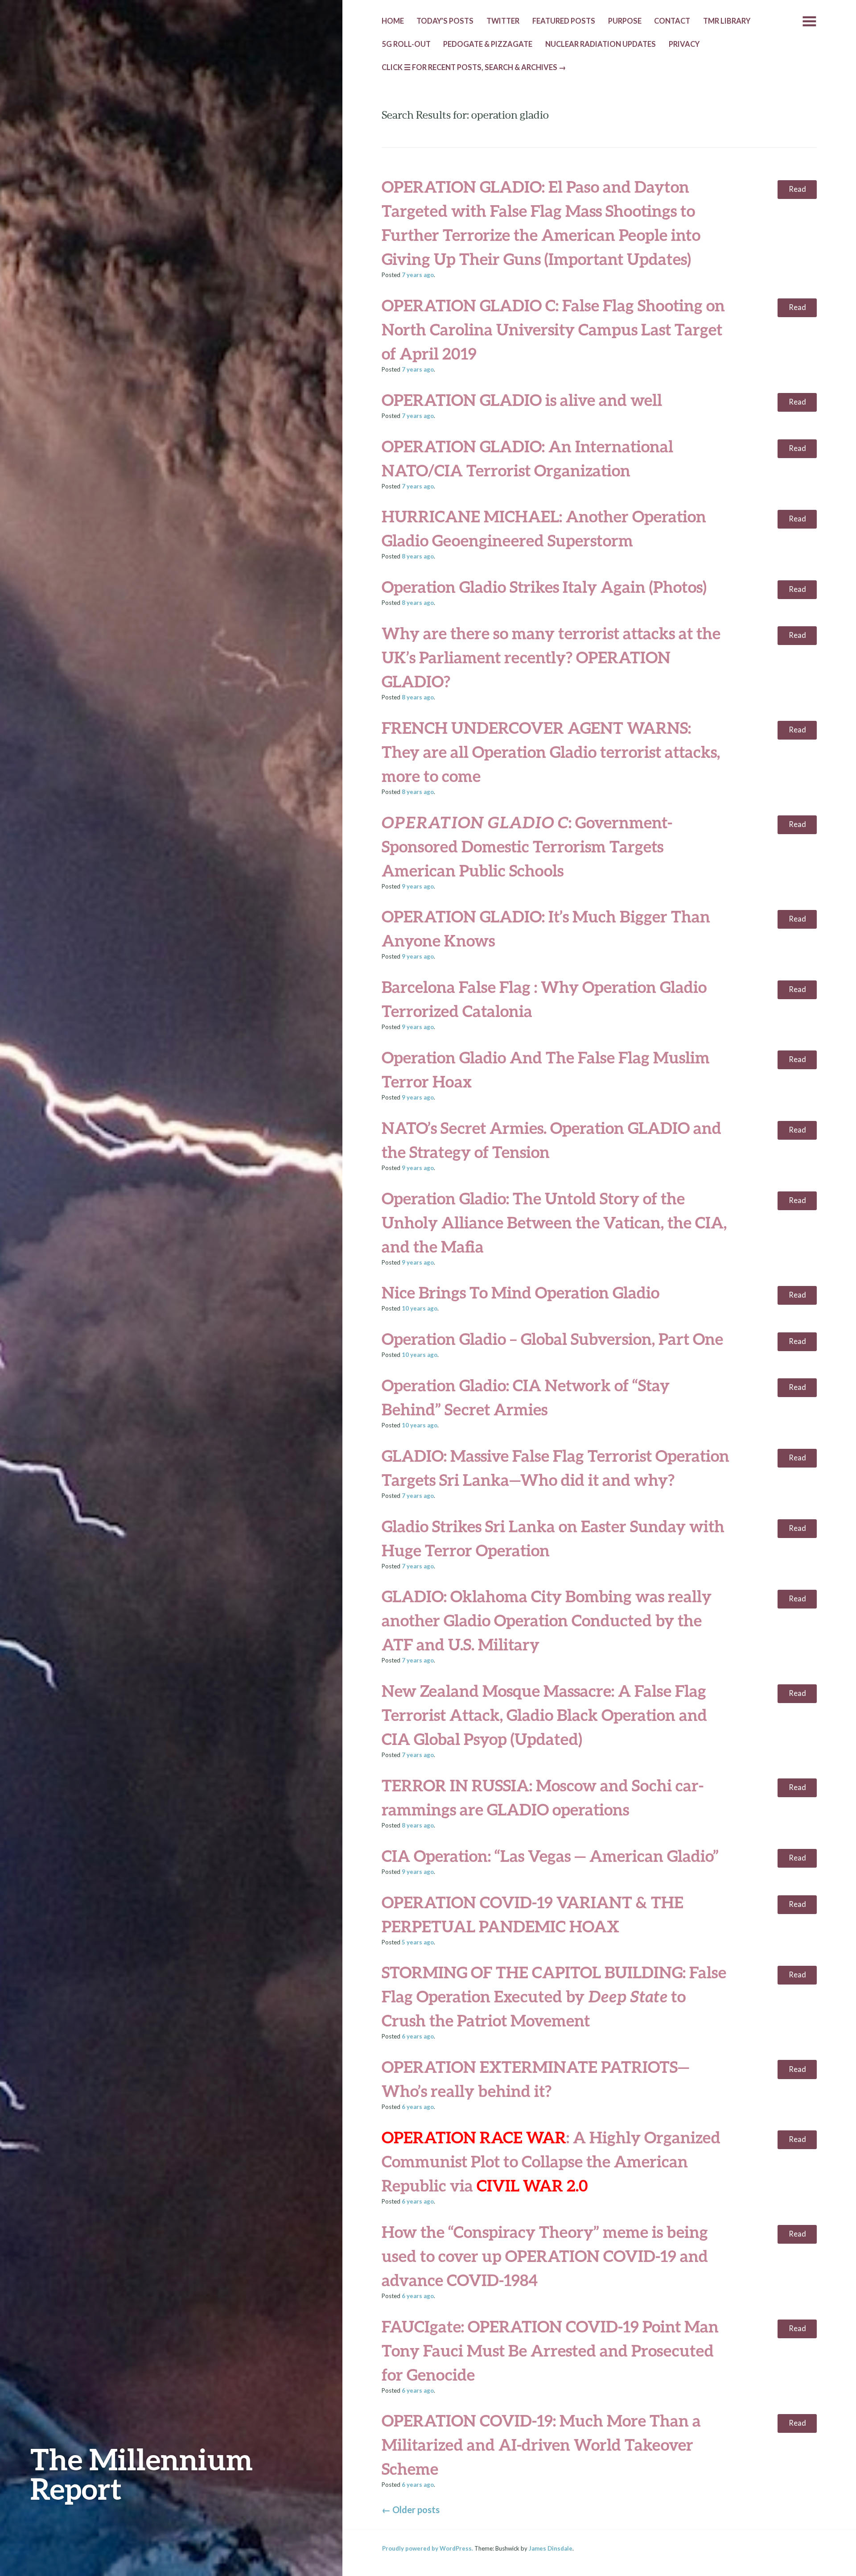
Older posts (411, 2510)
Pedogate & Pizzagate (488, 44)
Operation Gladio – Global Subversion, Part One (552, 1339)
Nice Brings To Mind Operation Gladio (521, 1292)
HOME (393, 21)
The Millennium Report (142, 2474)
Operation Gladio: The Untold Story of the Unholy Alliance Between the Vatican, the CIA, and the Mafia (554, 1222)
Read (797, 189)
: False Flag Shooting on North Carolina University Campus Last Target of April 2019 (553, 329)
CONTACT (672, 21)
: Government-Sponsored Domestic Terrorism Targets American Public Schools (527, 846)
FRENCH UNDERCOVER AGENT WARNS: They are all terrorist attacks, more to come (551, 752)
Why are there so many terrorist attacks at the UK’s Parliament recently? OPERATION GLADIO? (551, 657)
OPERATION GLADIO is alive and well (522, 400)
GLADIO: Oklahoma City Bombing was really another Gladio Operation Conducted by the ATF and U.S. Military (547, 1620)
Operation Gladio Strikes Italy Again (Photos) (544, 587)
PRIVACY (684, 44)
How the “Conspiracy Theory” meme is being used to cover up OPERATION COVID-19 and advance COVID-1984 (545, 2256)
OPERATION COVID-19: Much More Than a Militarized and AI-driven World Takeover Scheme (541, 2444)
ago (418, 275)
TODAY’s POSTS (445, 21)
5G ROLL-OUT (406, 44)
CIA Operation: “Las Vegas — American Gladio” (550, 1856)
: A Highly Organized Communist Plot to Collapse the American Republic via (551, 2161)
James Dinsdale (551, 2548)
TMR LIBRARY (727, 21)
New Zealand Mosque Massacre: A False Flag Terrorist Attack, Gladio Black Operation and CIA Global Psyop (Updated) (544, 1715)
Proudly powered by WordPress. (428, 2548)
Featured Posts (564, 21)
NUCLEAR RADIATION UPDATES (601, 44)
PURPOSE (625, 21)
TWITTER (503, 21)
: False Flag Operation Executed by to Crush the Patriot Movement (554, 1996)
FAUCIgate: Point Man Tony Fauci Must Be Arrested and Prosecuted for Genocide (550, 2350)
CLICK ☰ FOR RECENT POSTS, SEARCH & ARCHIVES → (474, 67)
